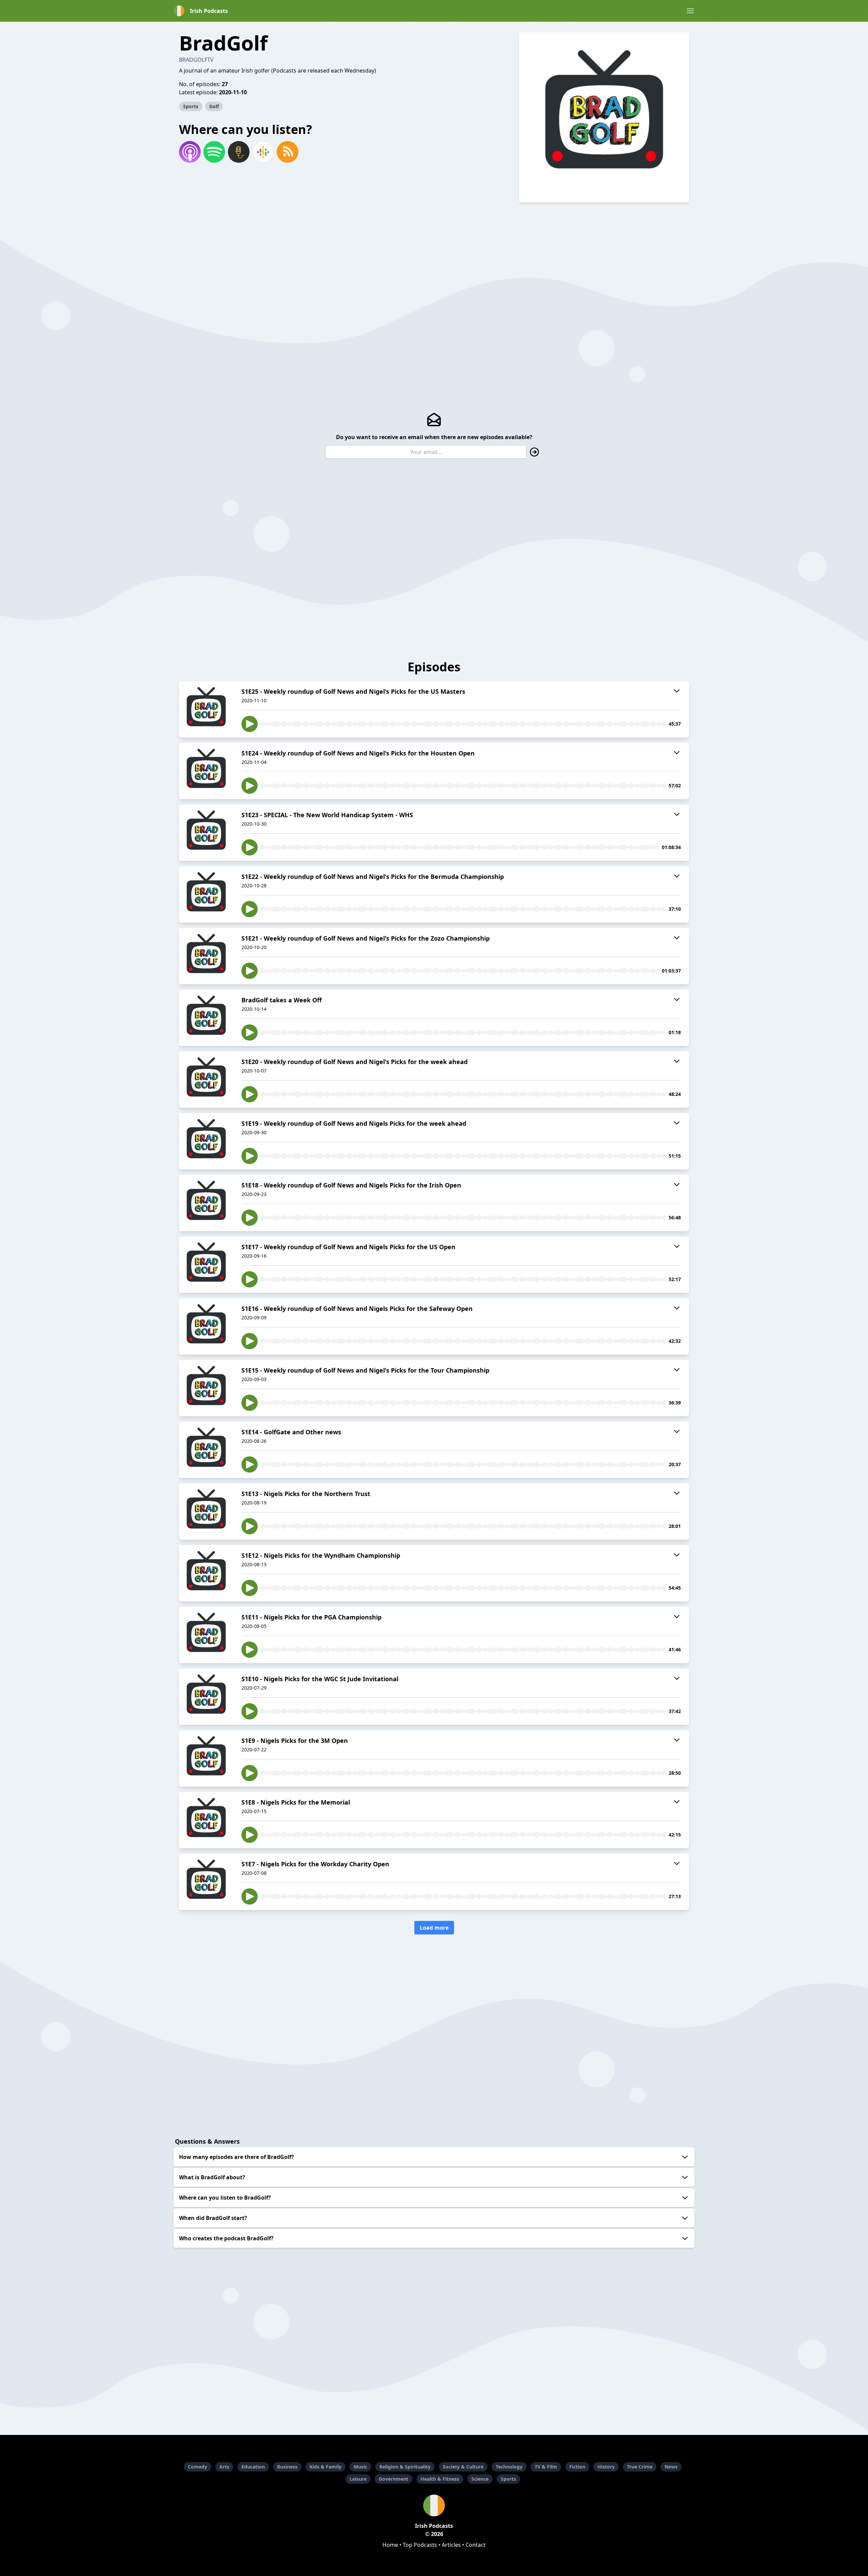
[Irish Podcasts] (434, 2505)
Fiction (577, 2467)
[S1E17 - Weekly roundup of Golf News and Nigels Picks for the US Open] (206, 1265)
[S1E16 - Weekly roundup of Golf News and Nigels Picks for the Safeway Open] (206, 1326)
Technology (509, 2467)
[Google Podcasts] (263, 152)
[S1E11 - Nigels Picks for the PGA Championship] (206, 1635)
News (671, 2467)
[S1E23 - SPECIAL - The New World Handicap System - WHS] (206, 833)
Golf (214, 106)
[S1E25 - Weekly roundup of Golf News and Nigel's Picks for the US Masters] (206, 709)
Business (287, 2467)
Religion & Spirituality (405, 2467)
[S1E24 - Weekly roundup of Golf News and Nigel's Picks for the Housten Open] (206, 771)
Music (360, 2467)
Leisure (358, 2479)
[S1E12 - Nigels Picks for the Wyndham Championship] (206, 1573)
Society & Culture (463, 2467)
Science (480, 2479)
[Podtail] (239, 152)
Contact (476, 2545)
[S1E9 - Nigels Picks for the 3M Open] (206, 1758)
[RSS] (288, 152)
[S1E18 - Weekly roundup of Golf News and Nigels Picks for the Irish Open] (206, 1203)
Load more (434, 1928)
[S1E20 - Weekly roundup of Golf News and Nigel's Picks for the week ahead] (206, 1080)
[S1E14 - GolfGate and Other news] (206, 1450)
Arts (224, 2467)
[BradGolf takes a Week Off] (206, 1018)
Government (393, 2479)
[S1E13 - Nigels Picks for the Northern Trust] (206, 1512)
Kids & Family (325, 2467)
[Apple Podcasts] (190, 152)
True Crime (640, 2467)
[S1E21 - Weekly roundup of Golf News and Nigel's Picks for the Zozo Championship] (206, 956)
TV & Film (546, 2467)
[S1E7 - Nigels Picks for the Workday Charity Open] (206, 1882)
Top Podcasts (420, 2545)
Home (390, 2545)
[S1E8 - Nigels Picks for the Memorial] (206, 1820)
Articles (451, 2545)
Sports (191, 106)
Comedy (198, 2467)
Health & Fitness (440, 2479)
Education (253, 2467)
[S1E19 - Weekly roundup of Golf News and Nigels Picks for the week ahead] (206, 1141)
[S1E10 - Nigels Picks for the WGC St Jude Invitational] (206, 1697)
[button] (690, 11)
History (606, 2467)
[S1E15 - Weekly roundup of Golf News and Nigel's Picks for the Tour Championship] (206, 1388)
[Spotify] (214, 152)
